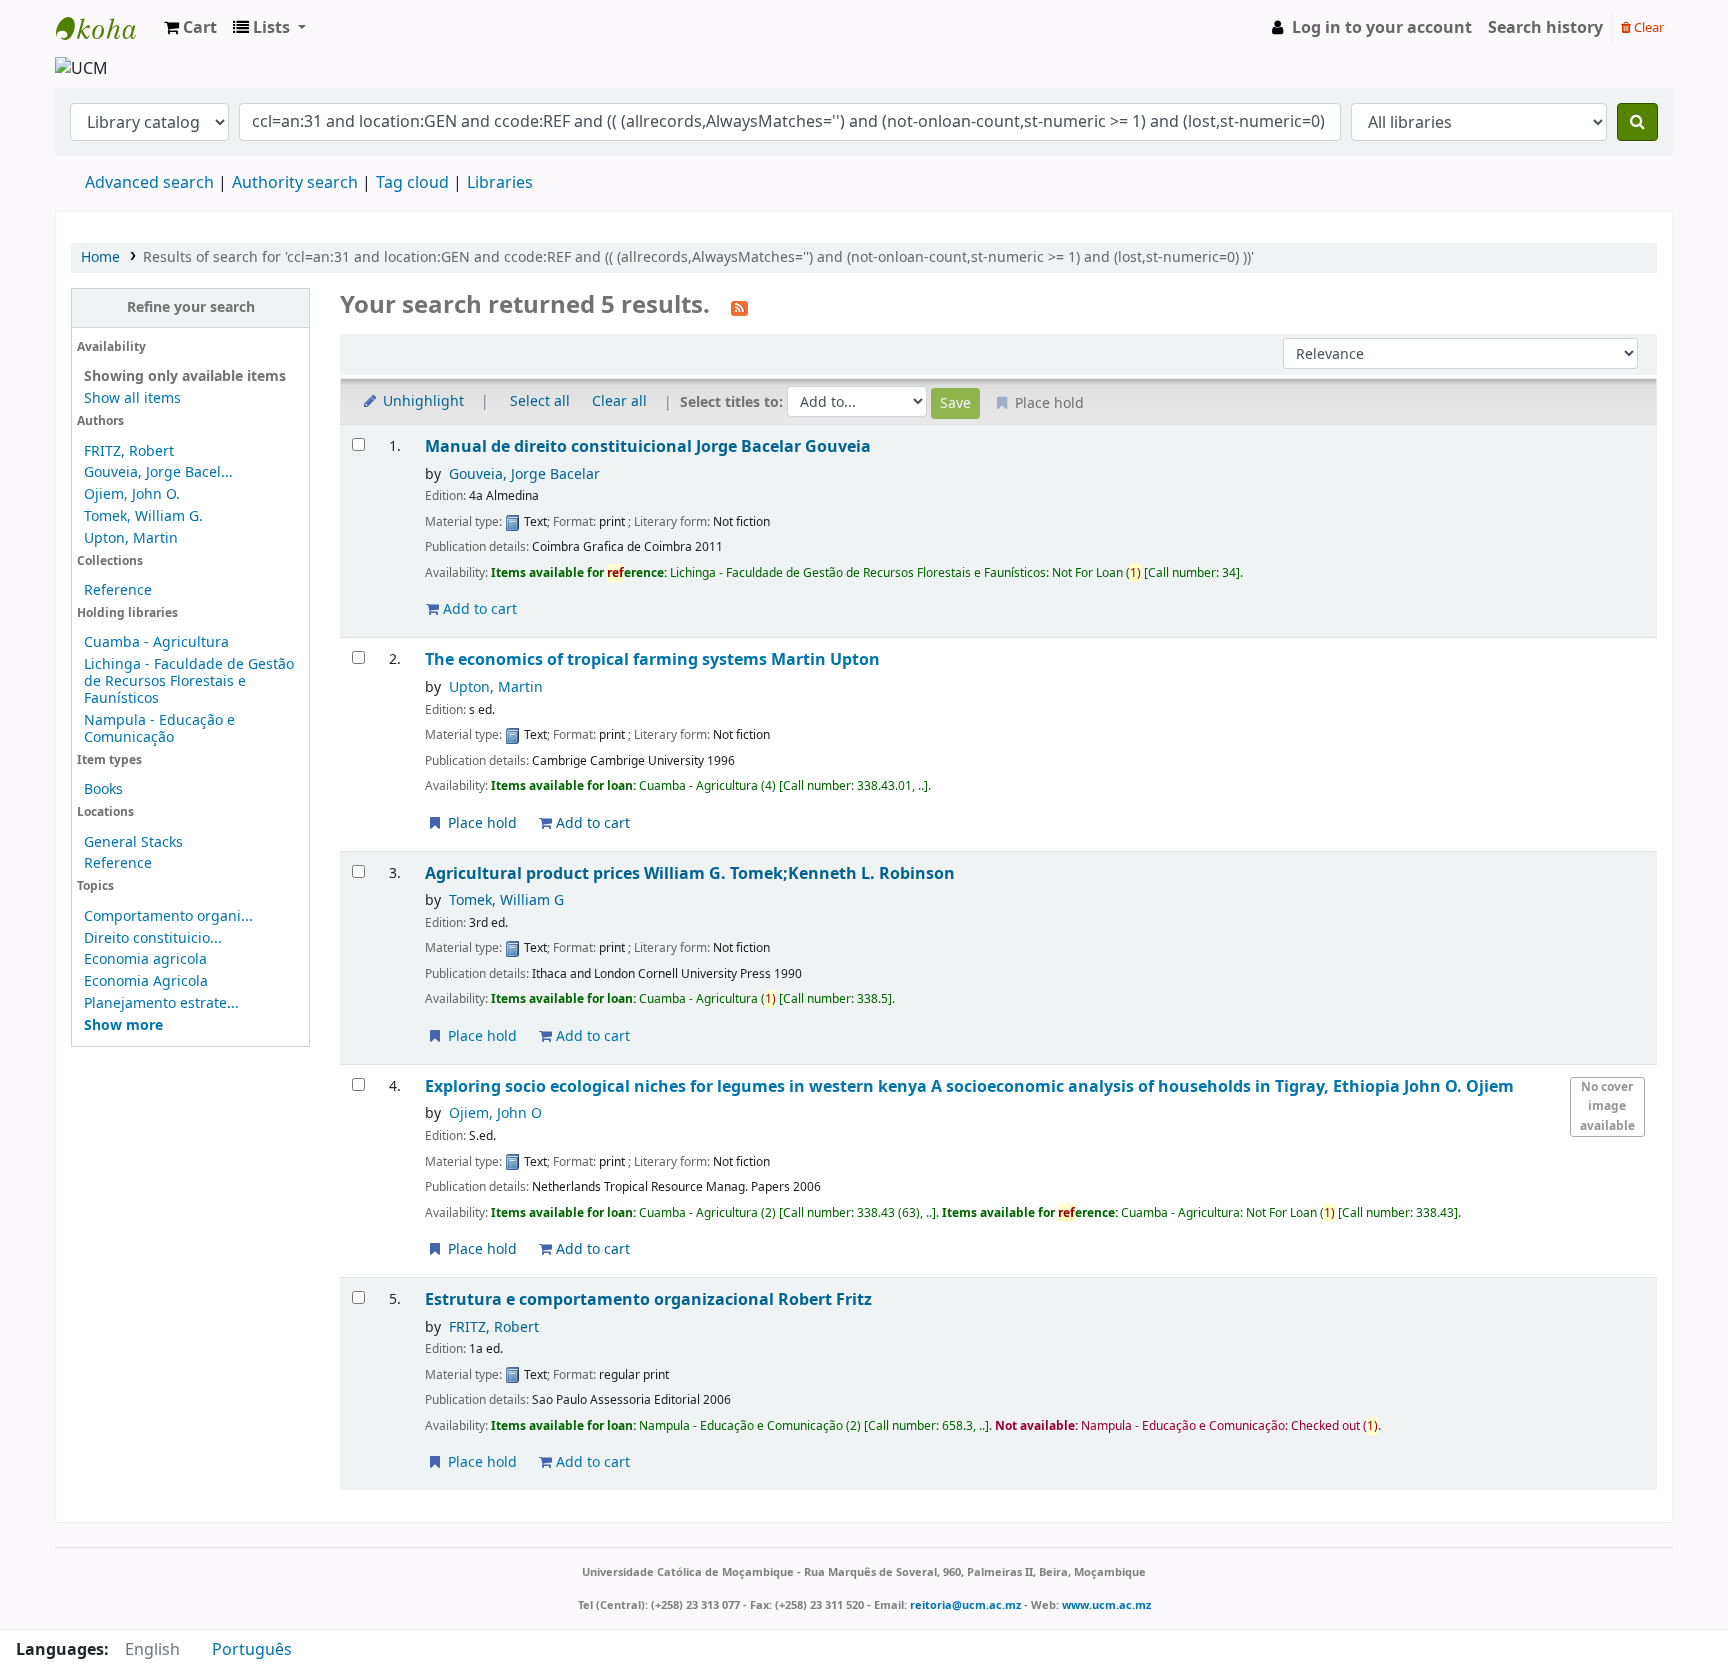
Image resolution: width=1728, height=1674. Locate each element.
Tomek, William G (506, 900)
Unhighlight (421, 401)
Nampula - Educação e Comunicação (159, 729)
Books (103, 789)
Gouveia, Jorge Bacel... (158, 472)
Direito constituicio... (153, 938)
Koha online (106, 28)
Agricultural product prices (690, 873)
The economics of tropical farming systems (652, 659)
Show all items (132, 398)
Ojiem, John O (495, 1113)
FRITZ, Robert (129, 451)
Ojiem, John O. (132, 494)
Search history (1545, 28)
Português (252, 1650)
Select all (540, 401)
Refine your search (191, 307)
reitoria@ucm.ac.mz (965, 1605)
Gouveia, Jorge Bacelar (524, 474)
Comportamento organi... (168, 916)
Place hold (480, 823)
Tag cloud (412, 183)
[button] (190, 28)
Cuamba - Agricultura (156, 642)
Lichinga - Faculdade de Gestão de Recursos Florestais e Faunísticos (189, 681)
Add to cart (478, 609)
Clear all (619, 401)
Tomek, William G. (143, 516)
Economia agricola (145, 959)
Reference (118, 590)
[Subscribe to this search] (739, 307)
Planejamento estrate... (161, 1003)
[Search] (1637, 122)
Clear (1647, 27)
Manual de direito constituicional (648, 446)
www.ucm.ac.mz (1106, 1605)
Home (100, 257)
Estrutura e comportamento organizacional (648, 1299)
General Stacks (133, 842)
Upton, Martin (131, 538)
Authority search (295, 183)
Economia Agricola (146, 981)
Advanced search (149, 183)
